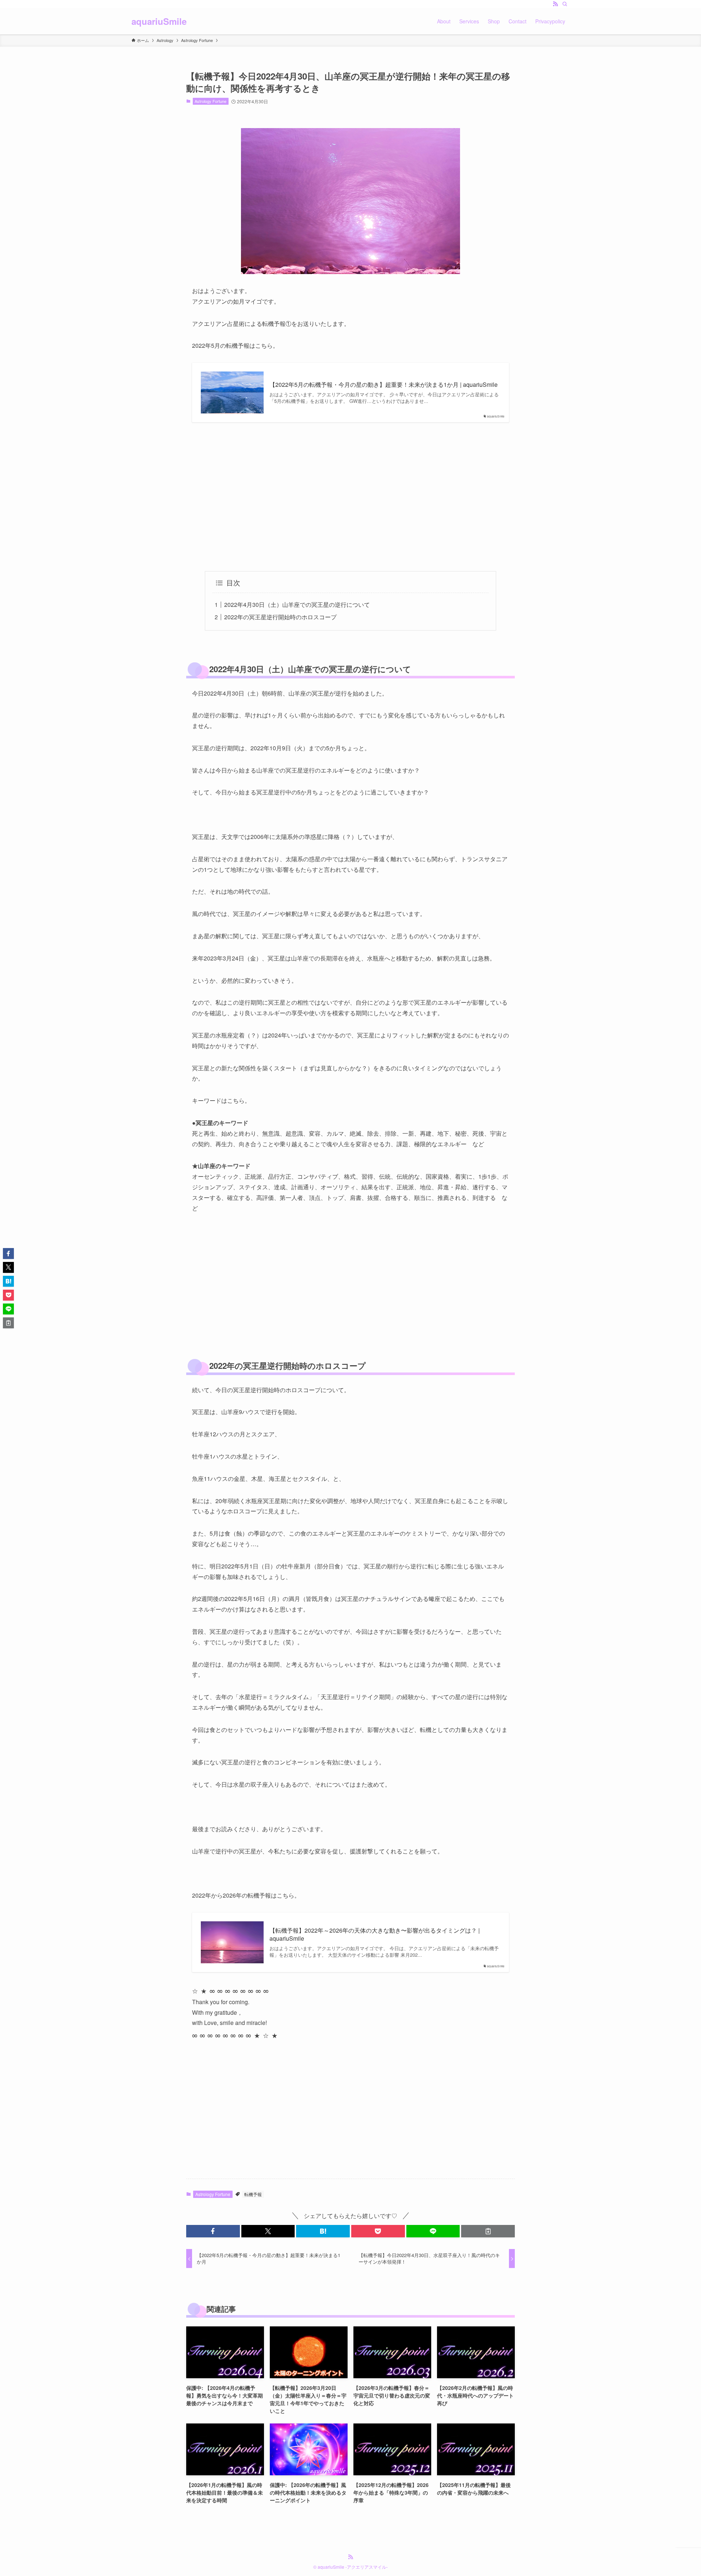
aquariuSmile (159, 21)
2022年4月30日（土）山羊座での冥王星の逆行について (297, 604)
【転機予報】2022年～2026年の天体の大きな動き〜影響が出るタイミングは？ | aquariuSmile (375, 1934)
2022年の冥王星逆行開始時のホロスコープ (280, 617)
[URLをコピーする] (488, 2231)
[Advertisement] (350, 497)
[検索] (565, 4)
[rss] (555, 4)
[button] (213, 2231)
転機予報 (253, 2194)
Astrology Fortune (210, 101)
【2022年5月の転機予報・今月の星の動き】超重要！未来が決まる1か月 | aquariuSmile (384, 385)
